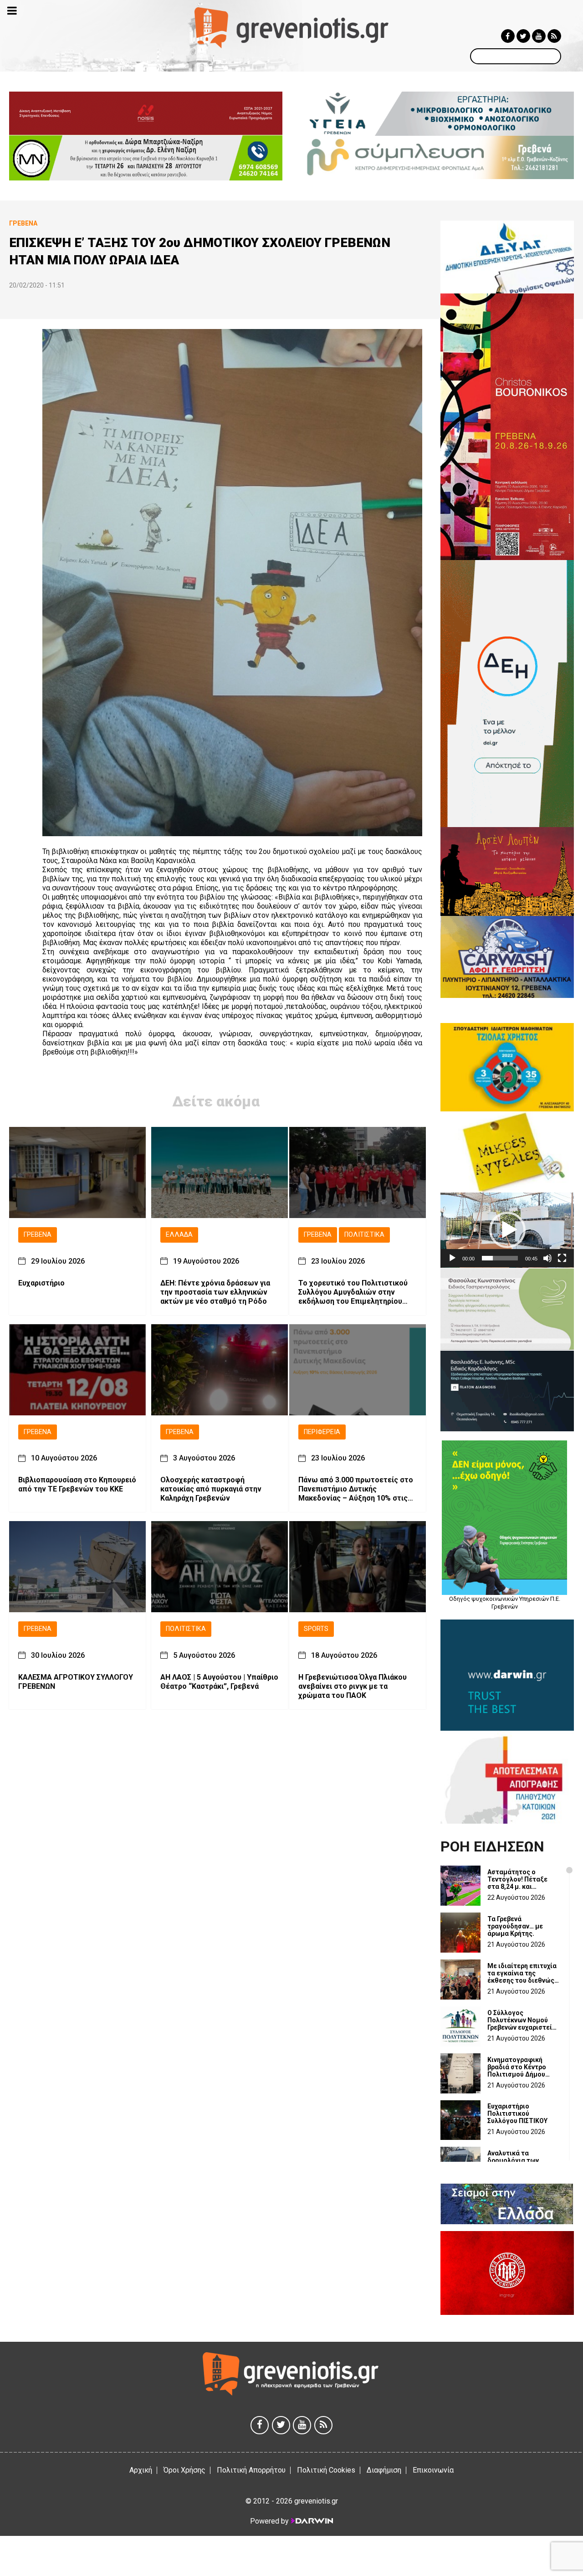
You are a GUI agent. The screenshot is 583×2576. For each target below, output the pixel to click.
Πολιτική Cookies (326, 2470)
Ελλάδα (179, 1235)
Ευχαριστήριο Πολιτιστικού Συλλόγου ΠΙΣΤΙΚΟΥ (517, 2113)
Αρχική (141, 2470)
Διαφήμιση (384, 2470)
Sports (316, 1629)
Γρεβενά (38, 1235)
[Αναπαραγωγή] (452, 1258)
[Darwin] (312, 2521)
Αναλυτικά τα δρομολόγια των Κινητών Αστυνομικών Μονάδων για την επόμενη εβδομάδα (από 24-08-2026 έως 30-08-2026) (522, 2160)
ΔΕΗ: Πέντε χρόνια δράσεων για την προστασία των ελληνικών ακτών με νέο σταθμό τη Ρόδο (215, 1292)
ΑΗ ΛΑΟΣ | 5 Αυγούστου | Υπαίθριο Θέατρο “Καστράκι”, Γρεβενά (219, 1682)
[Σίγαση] (547, 1258)
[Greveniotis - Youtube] (539, 36)
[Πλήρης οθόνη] (562, 1258)
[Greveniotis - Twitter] (523, 36)
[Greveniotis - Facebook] (508, 36)
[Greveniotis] (292, 27)
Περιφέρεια (322, 1432)
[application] (507, 1230)
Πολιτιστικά (364, 1235)
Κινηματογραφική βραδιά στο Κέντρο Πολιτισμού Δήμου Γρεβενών (517, 2067)
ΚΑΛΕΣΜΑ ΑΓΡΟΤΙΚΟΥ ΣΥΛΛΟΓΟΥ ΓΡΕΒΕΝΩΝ (76, 1682)
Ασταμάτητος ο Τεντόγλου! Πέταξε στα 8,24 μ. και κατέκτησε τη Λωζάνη (521, 1879)
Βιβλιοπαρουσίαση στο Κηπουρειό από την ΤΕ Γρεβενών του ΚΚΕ (77, 1484)
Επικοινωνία (433, 2470)
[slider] (500, 1258)
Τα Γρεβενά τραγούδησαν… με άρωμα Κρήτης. (515, 1926)
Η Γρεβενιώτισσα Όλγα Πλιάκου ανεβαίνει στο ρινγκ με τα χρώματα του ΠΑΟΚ (353, 1686)
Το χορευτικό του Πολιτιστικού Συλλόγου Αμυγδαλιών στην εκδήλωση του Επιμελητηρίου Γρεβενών (353, 1292)
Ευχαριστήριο (41, 1283)
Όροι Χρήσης (184, 2470)
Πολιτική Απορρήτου (251, 2470)
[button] (507, 1230)
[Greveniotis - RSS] (554, 36)
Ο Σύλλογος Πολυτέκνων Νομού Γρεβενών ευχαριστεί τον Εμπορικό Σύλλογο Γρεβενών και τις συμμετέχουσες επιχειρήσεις (522, 2020)
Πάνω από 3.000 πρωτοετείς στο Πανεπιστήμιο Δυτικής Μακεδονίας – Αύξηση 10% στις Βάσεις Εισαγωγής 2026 (356, 1489)
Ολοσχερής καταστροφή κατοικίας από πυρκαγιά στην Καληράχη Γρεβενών (211, 1489)
